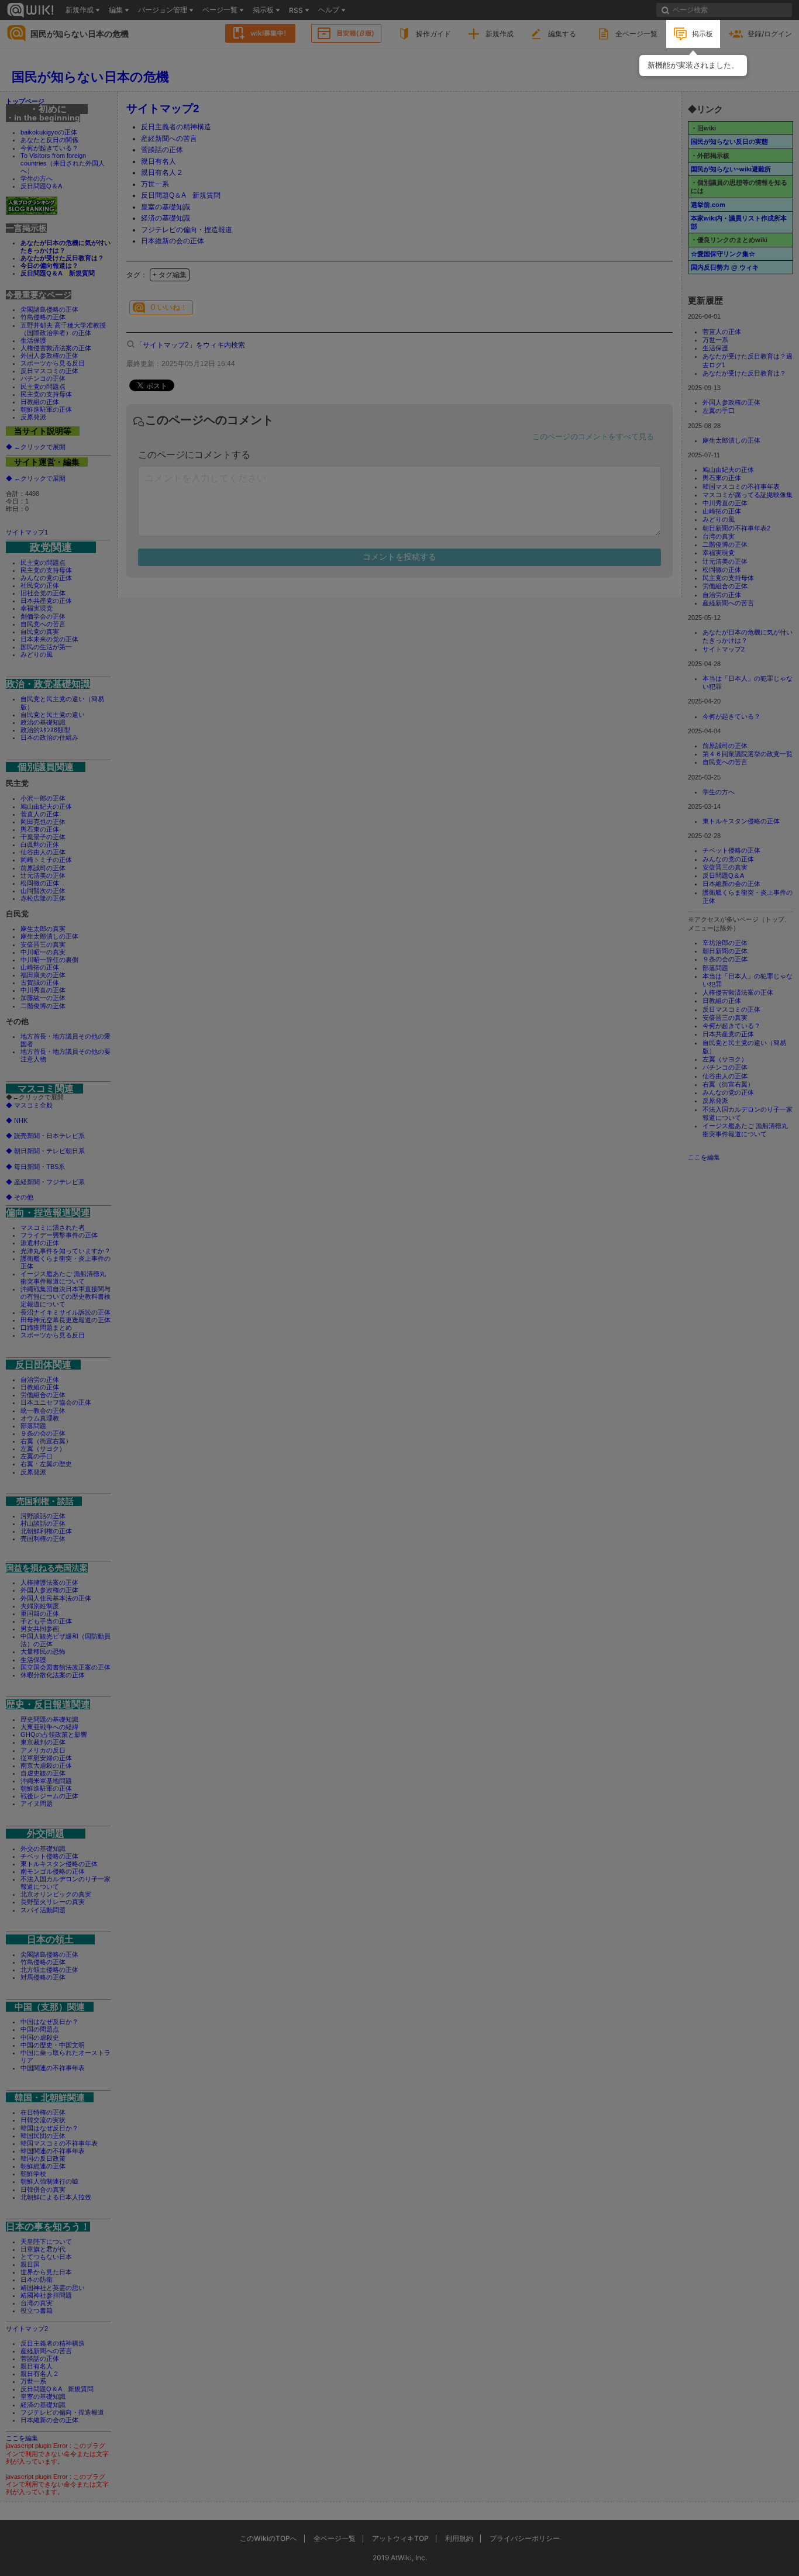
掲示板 (702, 34)
